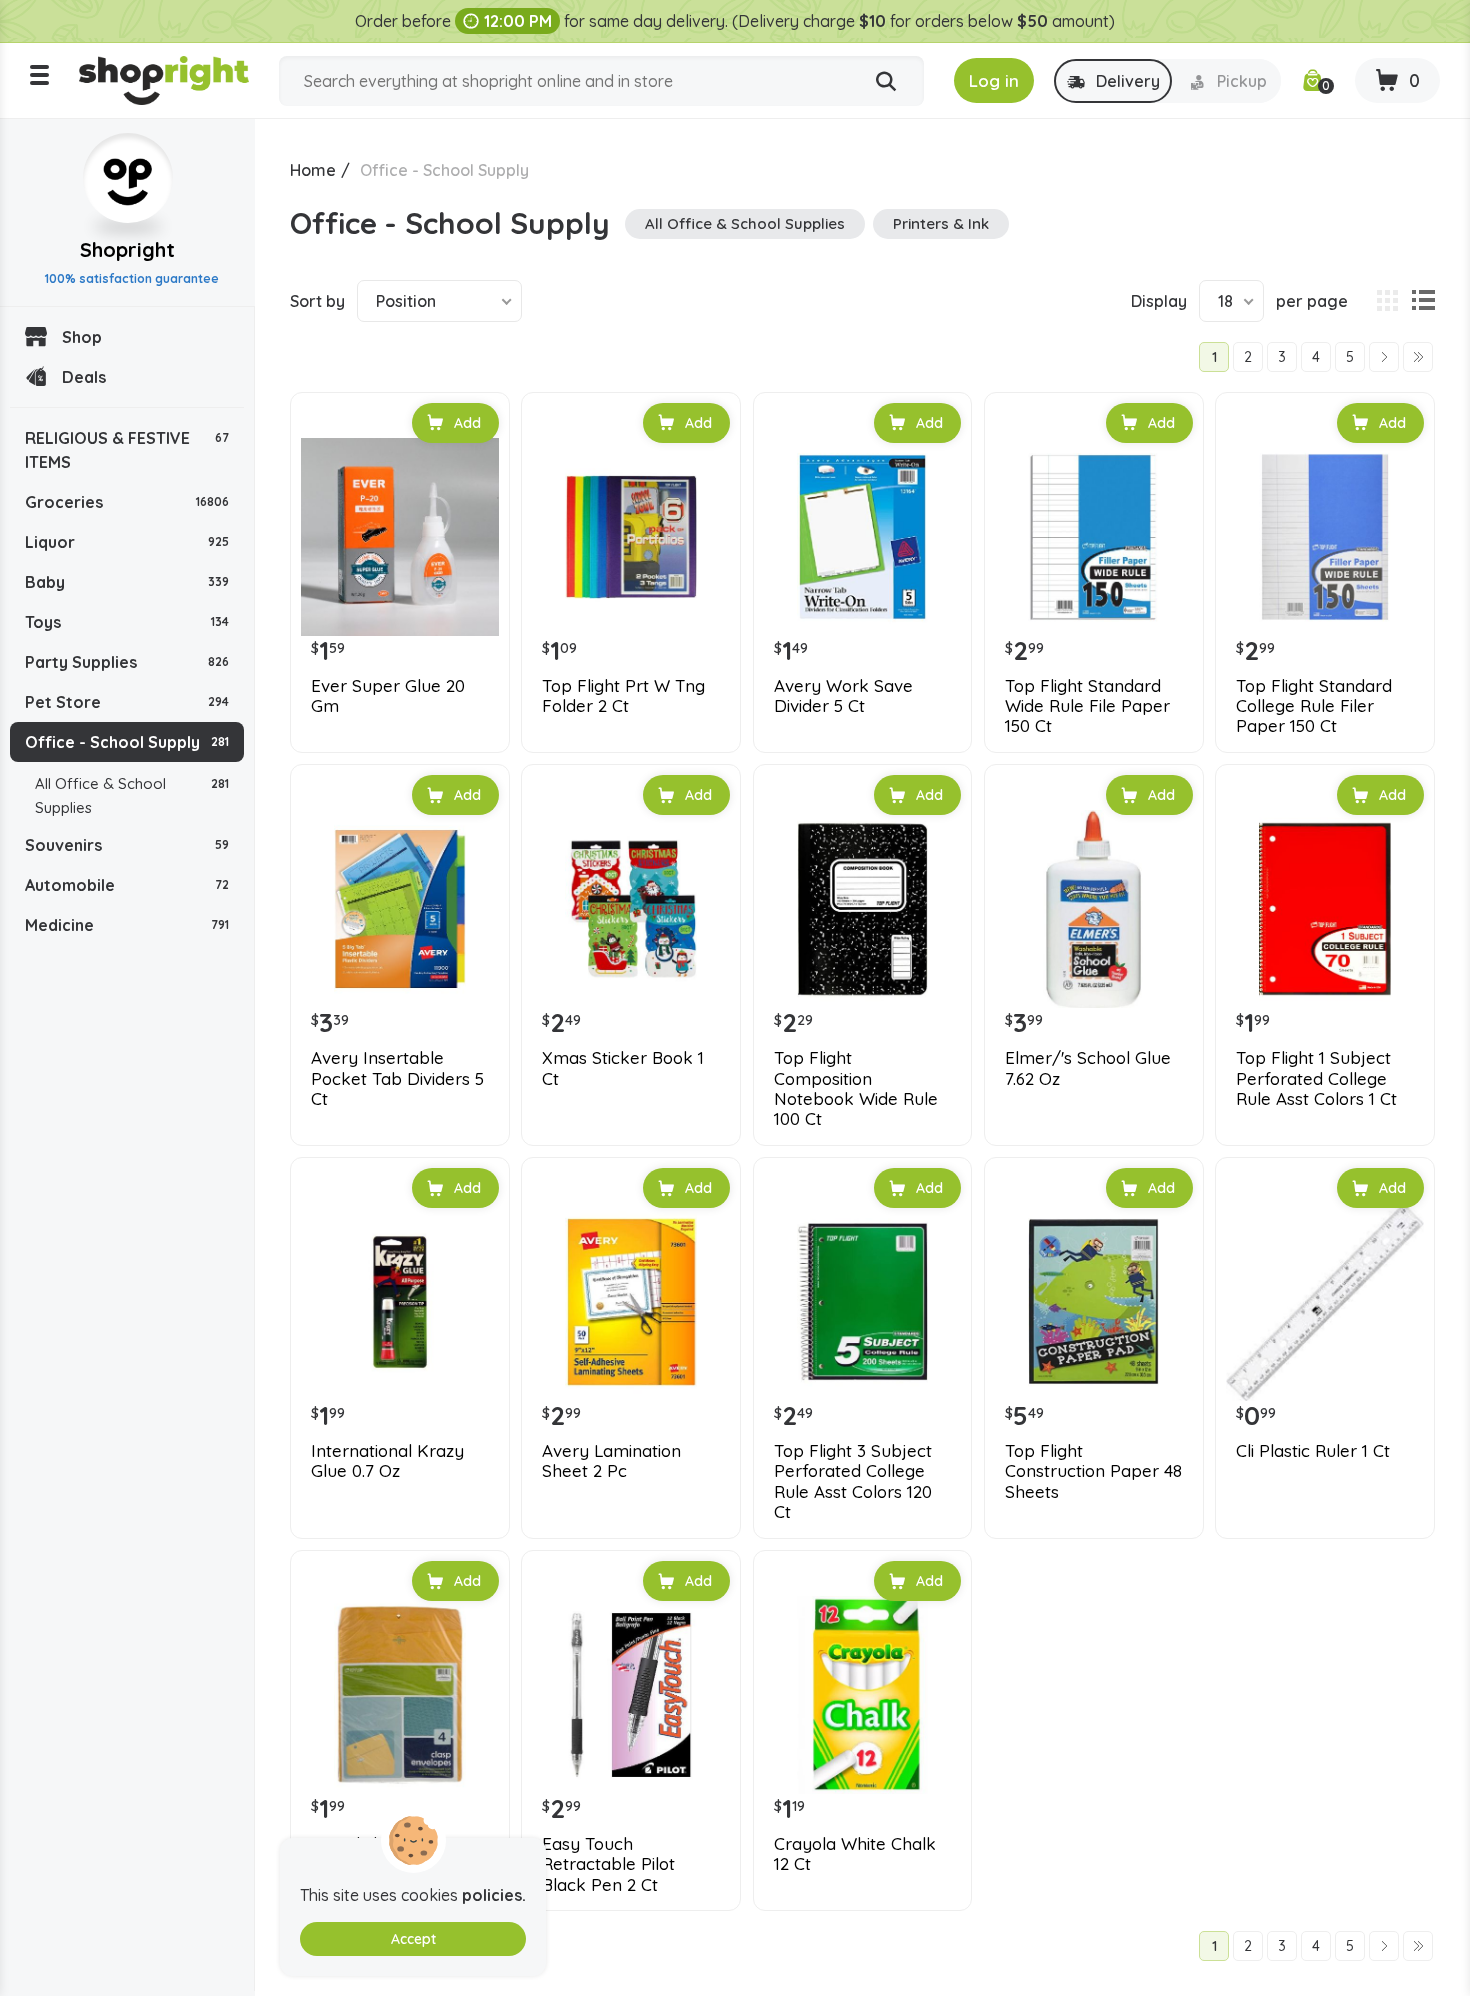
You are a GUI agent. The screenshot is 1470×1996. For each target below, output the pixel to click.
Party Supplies (127, 662)
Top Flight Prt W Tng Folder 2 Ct (623, 696)
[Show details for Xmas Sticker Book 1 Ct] (631, 909)
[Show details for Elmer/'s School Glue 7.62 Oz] (1094, 909)
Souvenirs (127, 845)
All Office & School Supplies (132, 795)
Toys (127, 622)
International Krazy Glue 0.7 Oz (387, 1461)
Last (1418, 357)
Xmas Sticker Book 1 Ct (623, 1068)
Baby (127, 582)
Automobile (127, 885)
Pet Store (127, 702)
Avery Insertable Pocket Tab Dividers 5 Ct (397, 1078)
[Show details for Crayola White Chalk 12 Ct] (863, 1695)
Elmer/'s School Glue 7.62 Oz (1088, 1068)
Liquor (127, 542)
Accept (413, 1939)
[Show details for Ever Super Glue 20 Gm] (400, 537)
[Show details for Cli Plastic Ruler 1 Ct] (1325, 1302)
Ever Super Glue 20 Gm (388, 696)
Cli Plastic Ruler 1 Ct (1313, 1451)
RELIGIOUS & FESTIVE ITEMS (127, 450)
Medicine (127, 925)
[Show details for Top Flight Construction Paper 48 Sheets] (1094, 1302)
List (1423, 301)
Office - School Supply (127, 742)
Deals (84, 377)
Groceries (127, 502)
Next (1384, 357)
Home (313, 170)
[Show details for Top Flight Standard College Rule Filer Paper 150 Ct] (1325, 537)
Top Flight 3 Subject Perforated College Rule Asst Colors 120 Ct (853, 1481)
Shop (82, 337)
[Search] (886, 82)
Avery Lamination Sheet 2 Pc (611, 1461)
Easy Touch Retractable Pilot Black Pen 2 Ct (608, 1864)
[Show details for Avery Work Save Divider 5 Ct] (863, 537)
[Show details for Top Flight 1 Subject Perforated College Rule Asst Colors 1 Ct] (1325, 909)
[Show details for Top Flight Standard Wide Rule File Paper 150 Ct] (1094, 537)
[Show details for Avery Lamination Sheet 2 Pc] (631, 1302)
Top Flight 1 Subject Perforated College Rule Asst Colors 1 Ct (1316, 1078)
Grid (1387, 301)
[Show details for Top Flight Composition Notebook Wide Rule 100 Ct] (863, 909)
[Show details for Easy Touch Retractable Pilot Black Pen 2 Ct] (631, 1695)
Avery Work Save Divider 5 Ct (843, 696)
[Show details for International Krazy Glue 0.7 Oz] (400, 1302)
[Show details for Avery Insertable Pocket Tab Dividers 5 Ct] (400, 909)
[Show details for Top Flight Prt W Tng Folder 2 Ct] (631, 537)
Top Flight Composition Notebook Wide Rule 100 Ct (856, 1088)
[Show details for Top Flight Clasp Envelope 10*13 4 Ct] (400, 1695)
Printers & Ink (941, 223)
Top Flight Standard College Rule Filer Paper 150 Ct (1314, 706)
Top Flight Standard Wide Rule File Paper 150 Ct (1087, 706)
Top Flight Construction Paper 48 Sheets (1093, 1471)
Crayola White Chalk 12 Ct (855, 1854)
